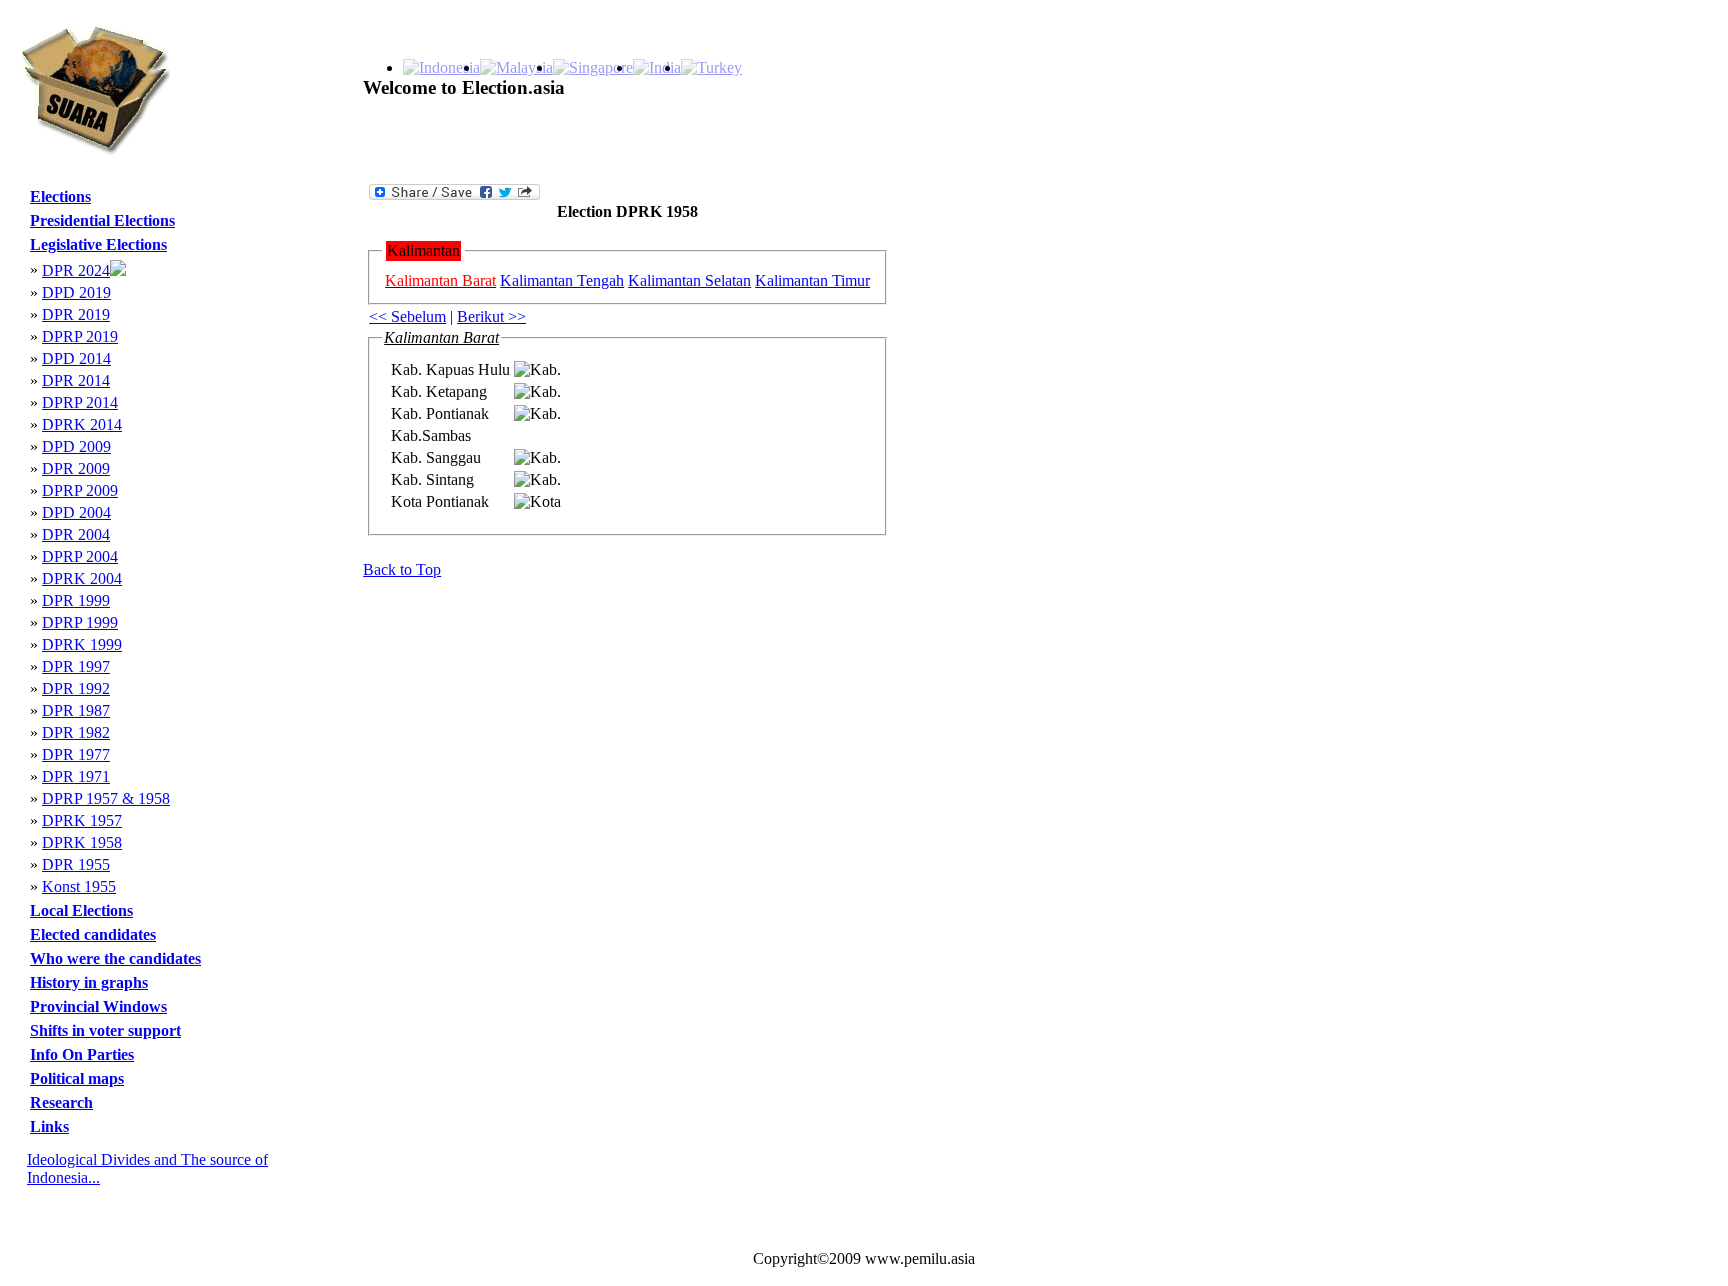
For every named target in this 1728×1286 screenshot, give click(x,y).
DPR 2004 (76, 534)
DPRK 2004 (82, 578)
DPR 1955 (76, 864)
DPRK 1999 (82, 644)
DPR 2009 (76, 468)
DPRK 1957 (82, 820)
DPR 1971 (76, 776)
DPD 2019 (76, 292)
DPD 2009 (76, 446)
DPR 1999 (76, 600)
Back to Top (402, 569)
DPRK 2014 (82, 424)
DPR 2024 (76, 270)
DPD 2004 (76, 512)
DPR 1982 (76, 732)
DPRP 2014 (80, 402)
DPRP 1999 (80, 622)
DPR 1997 (76, 666)
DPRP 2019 (80, 336)
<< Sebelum (407, 316)
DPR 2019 (76, 314)
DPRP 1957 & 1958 (106, 798)
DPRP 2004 (80, 556)
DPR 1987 (76, 710)
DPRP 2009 (80, 490)
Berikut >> (491, 316)
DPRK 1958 (82, 842)
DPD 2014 (76, 358)
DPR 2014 (76, 380)
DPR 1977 (76, 754)
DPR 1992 (76, 688)
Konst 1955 (79, 886)
